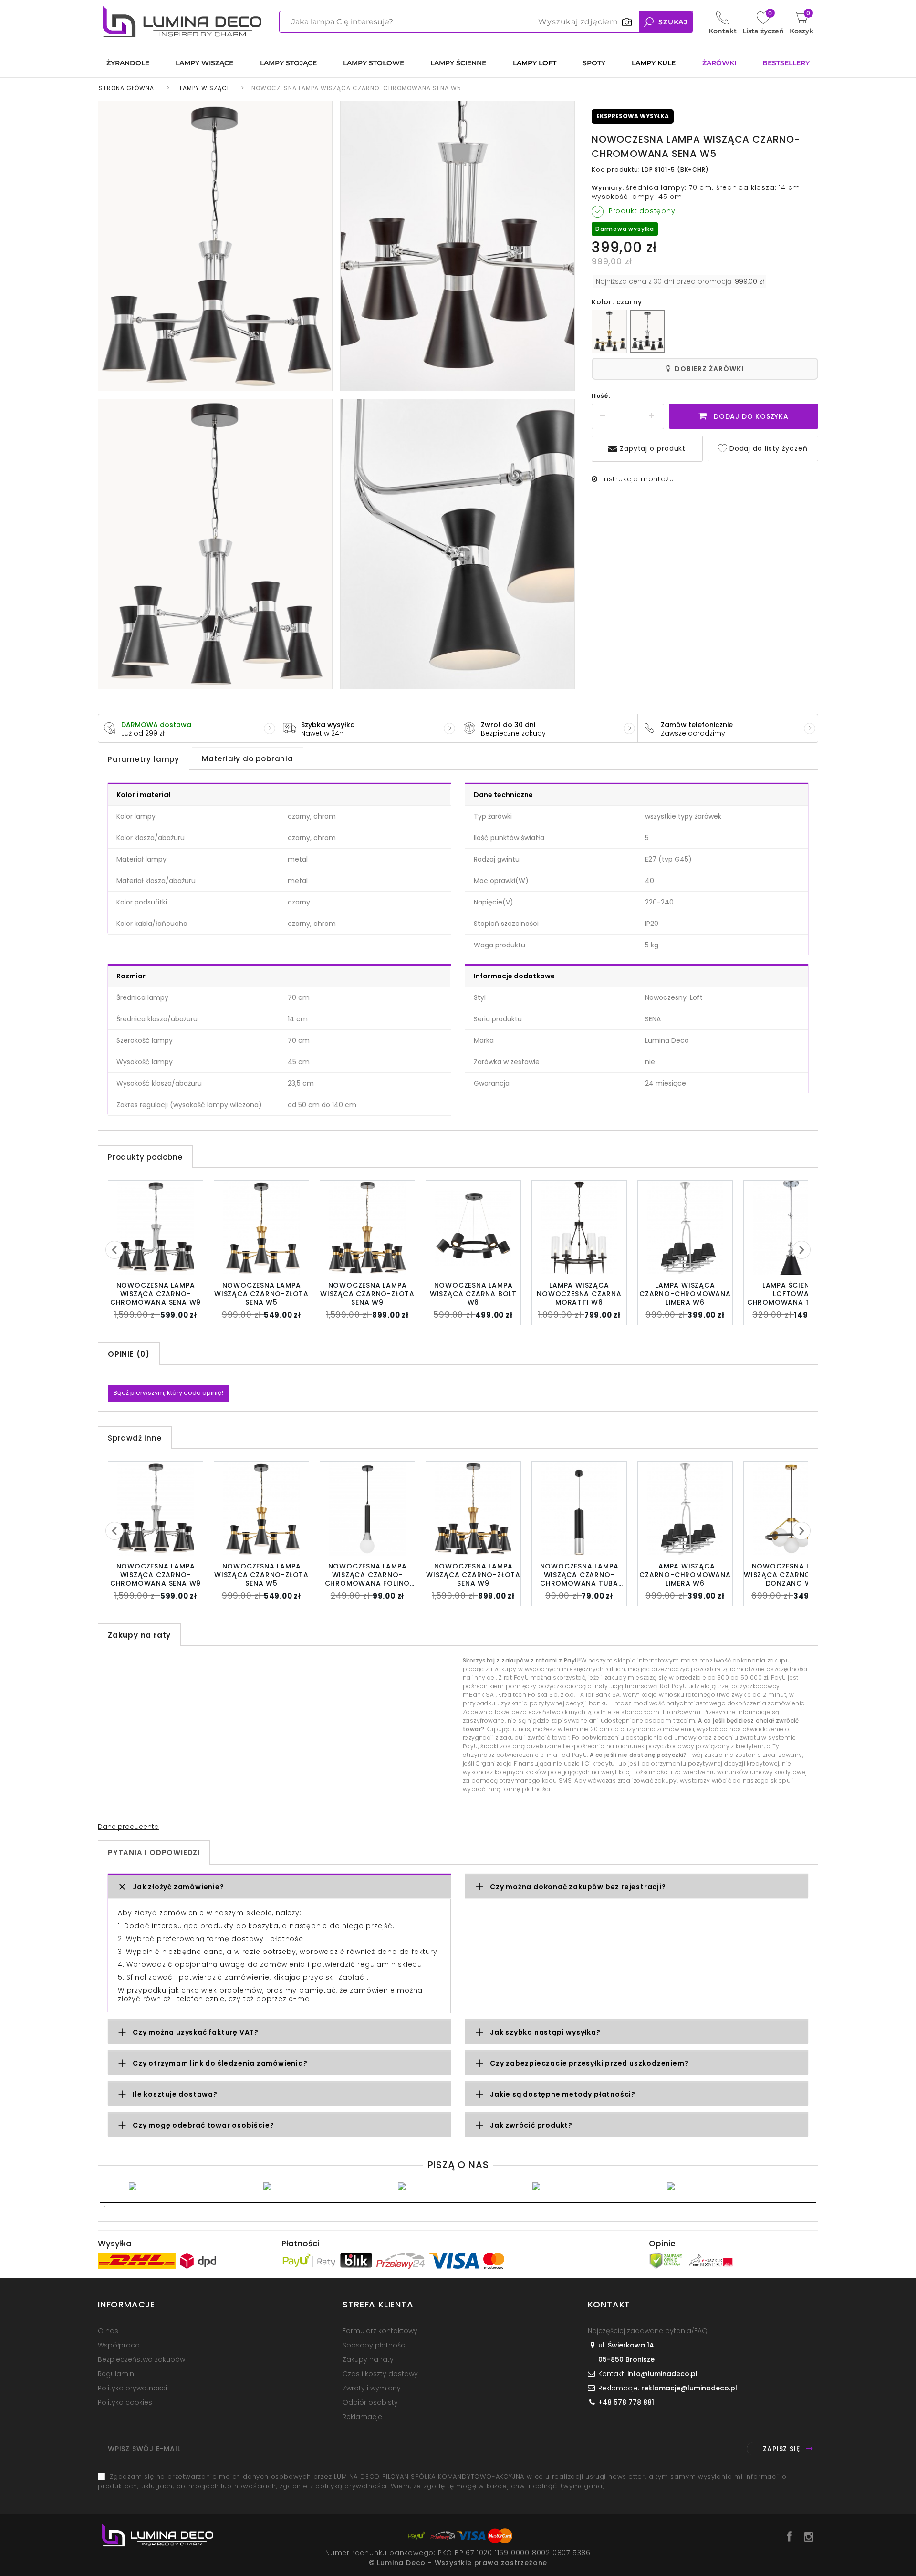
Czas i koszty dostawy (380, 2374)
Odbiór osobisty (370, 2402)
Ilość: (601, 396)
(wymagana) (442, 2481)
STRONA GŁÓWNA (126, 88)
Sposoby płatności (375, 2345)
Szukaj (673, 22)
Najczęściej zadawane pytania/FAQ (648, 2331)
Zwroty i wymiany (372, 2388)
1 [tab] (458, 2202)
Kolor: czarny (617, 302)
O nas (108, 2331)
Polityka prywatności (132, 2388)
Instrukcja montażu (638, 479)
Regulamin (116, 2374)
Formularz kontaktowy (380, 2331)
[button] (279, 1887)
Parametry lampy (144, 759)
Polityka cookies (125, 2402)
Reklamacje (362, 2417)
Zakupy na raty (368, 2359)
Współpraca (119, 2345)
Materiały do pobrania (248, 759)
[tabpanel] (189, 2186)
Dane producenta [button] (128, 1827)
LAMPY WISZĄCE (205, 88)
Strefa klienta (378, 2304)
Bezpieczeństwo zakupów (141, 2359)
